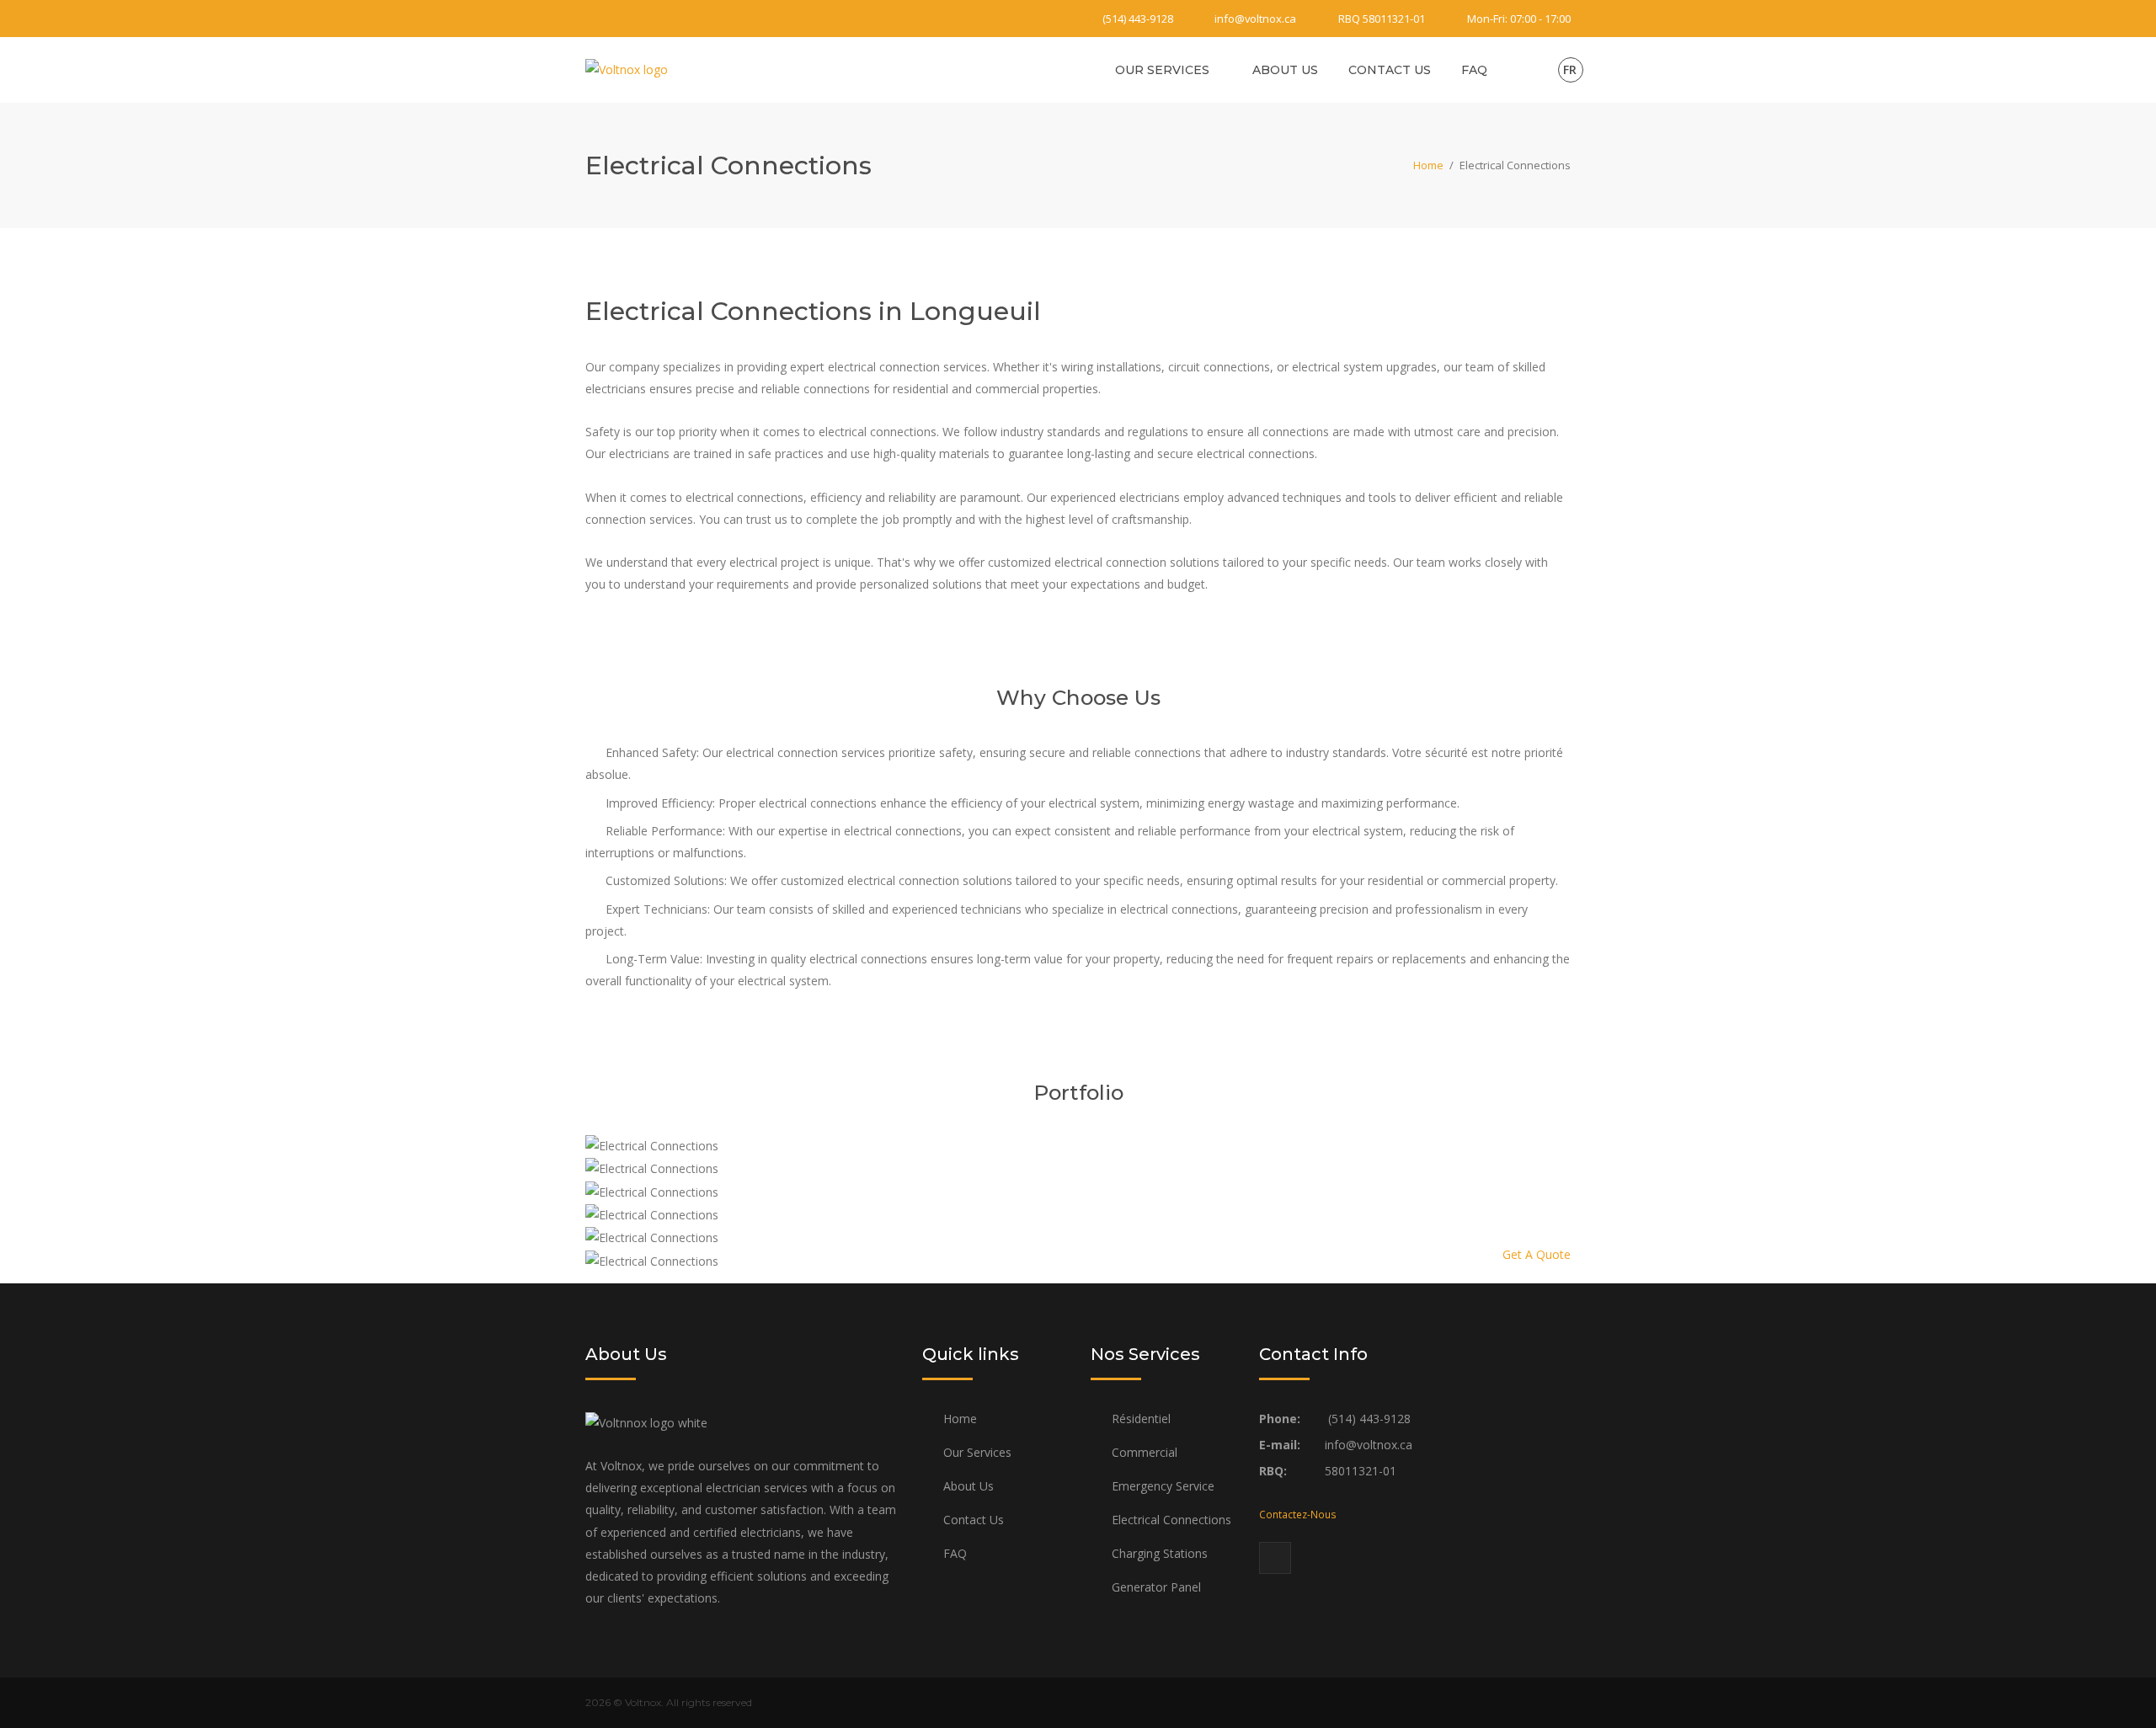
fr (1570, 69)
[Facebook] (595, 19)
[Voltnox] (627, 69)
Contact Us (1390, 70)
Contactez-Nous (1298, 1514)
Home (1428, 165)
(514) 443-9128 (1138, 19)
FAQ (1474, 70)
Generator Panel (1156, 1587)
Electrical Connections (1171, 1520)
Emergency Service (1163, 1486)
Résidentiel (1141, 1419)
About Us (1285, 70)
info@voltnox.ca (1255, 19)
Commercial (1145, 1452)
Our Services (1162, 70)
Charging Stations (1160, 1553)
